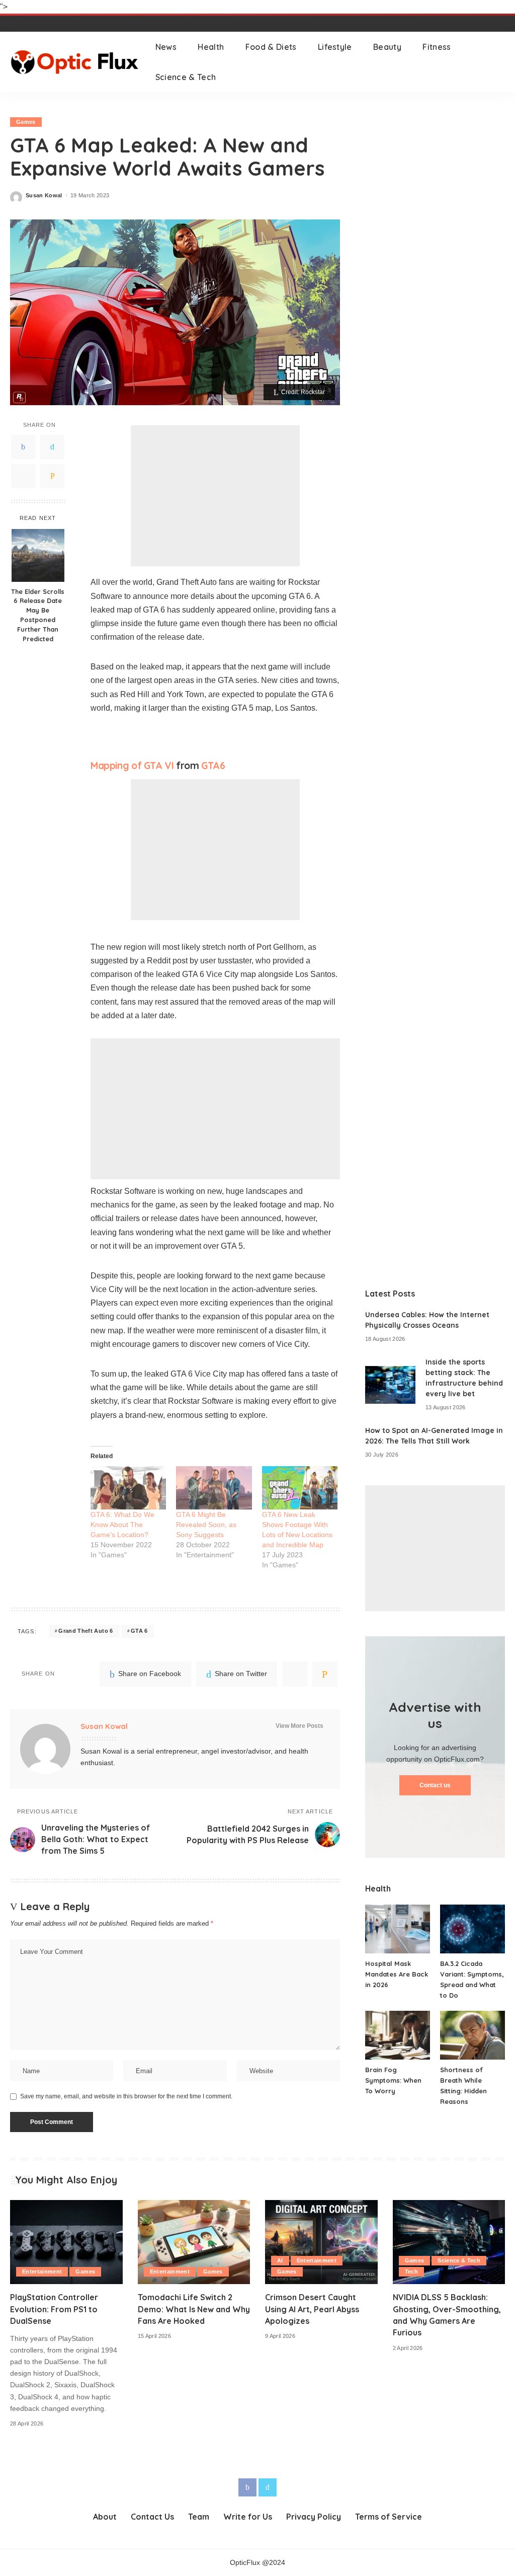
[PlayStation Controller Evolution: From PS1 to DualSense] (66, 2242)
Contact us (435, 1785)
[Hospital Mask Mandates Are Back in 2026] (398, 1929)
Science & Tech (459, 2260)
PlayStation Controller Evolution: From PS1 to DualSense (54, 2309)
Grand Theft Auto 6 (85, 1631)
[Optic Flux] (75, 62)
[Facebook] (23, 447)
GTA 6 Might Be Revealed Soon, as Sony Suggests (206, 1525)
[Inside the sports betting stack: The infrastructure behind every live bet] (390, 1385)
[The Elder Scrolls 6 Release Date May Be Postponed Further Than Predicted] (38, 555)
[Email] (52, 476)
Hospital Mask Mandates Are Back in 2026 (397, 1974)
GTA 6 (139, 1631)
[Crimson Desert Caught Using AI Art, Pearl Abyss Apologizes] (321, 2242)
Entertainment (42, 2271)
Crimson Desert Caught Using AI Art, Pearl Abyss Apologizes (312, 2309)
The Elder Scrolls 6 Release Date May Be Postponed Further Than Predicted (38, 615)
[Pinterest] (23, 476)
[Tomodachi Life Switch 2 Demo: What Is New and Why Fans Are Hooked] (194, 2242)
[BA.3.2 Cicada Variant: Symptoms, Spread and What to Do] (473, 1929)
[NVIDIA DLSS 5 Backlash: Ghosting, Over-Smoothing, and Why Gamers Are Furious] (449, 2242)
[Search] (498, 62)
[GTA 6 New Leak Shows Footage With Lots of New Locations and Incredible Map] (300, 1488)
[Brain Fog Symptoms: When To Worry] (398, 2035)
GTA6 (213, 766)
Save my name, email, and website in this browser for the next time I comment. (126, 2096)
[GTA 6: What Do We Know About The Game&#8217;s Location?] (128, 1488)
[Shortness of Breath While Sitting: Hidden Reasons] (473, 2035)
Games (26, 122)
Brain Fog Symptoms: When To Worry (393, 2080)
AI (280, 2260)
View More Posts (299, 1726)
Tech (411, 2271)
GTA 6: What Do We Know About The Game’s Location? (122, 1525)
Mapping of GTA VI (132, 766)
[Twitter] (52, 447)
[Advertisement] (215, 496)
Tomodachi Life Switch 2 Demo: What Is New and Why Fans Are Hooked (194, 2309)
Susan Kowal (44, 196)
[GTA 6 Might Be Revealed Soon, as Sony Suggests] (214, 1488)
